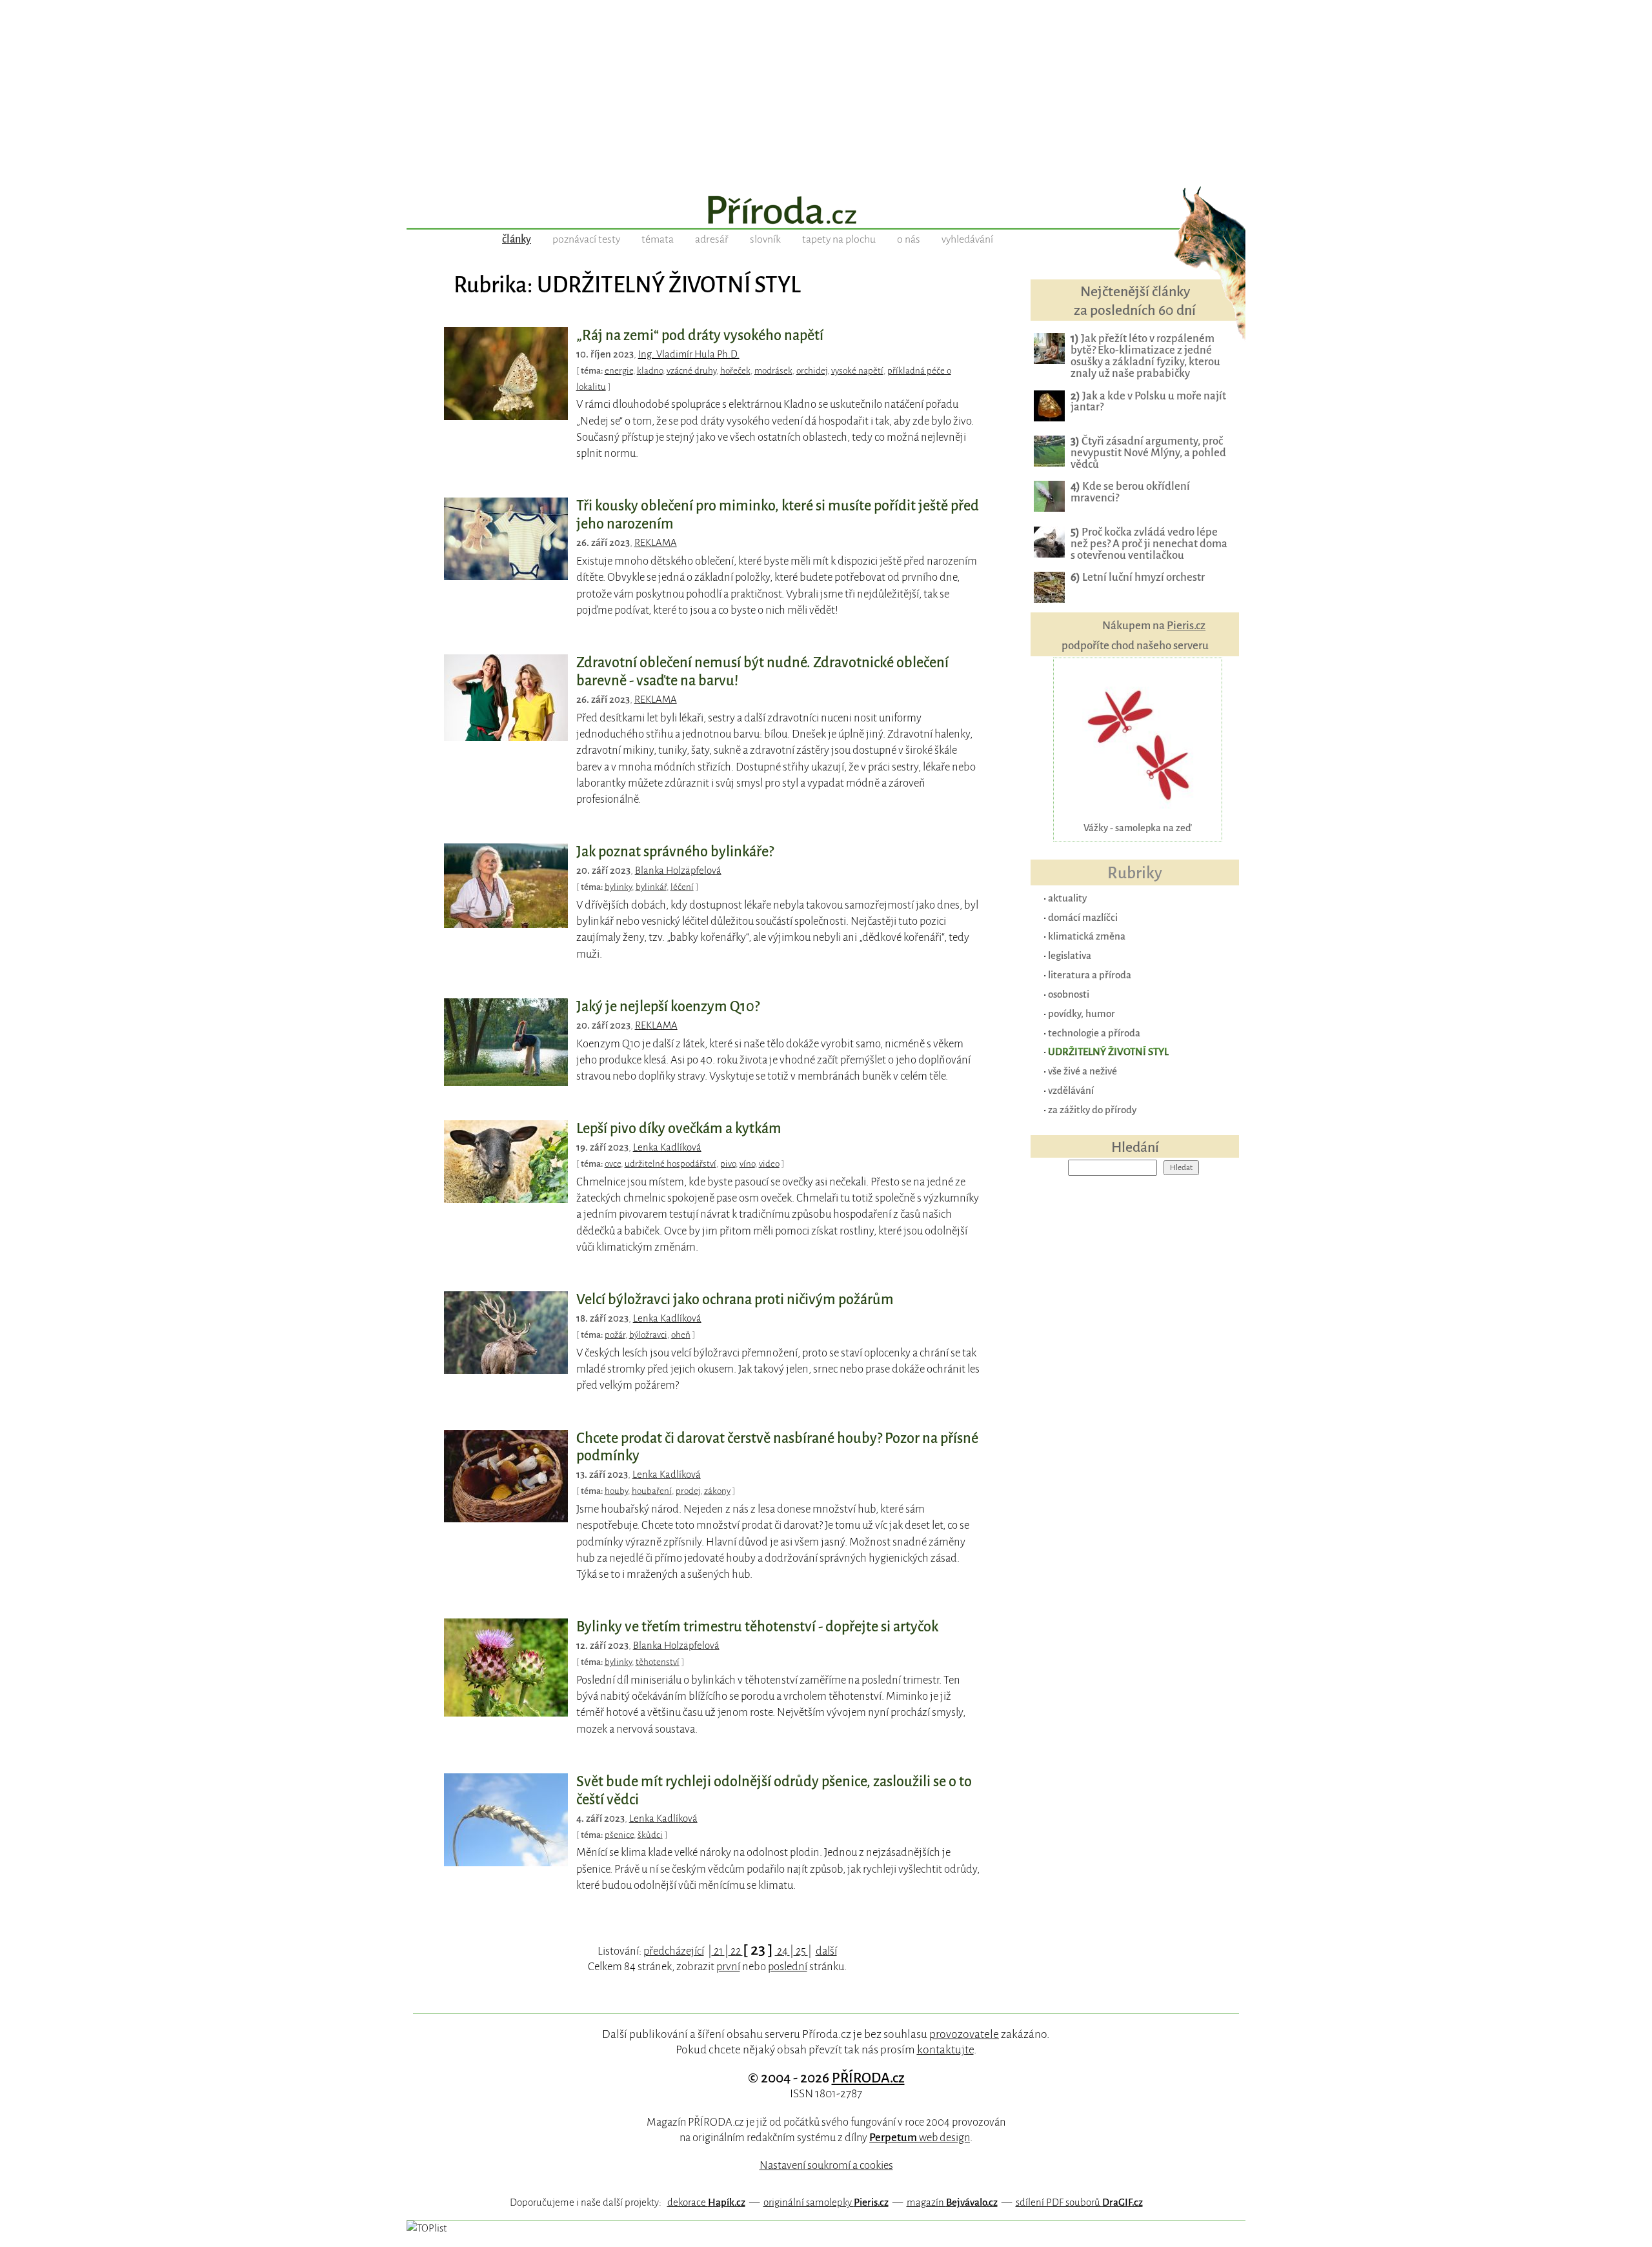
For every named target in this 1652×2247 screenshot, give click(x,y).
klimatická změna (1087, 936)
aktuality (1067, 898)
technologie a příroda (1094, 1033)
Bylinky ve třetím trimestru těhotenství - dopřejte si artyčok (757, 1627)
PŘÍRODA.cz (868, 2078)
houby (616, 1491)
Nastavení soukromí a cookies (826, 2165)
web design (920, 2138)
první (728, 1967)
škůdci (650, 1835)
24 (782, 1951)
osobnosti (1069, 994)
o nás (909, 239)
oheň (681, 1335)
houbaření (652, 1491)
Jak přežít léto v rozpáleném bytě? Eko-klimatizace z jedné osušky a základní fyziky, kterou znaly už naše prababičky (1145, 356)
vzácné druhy (691, 371)
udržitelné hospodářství (670, 1164)
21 (718, 1951)
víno (747, 1164)
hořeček (735, 371)
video (769, 1164)
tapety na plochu (839, 239)
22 (736, 1951)
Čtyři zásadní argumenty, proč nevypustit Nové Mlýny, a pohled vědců (1148, 453)
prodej (688, 1491)
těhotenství (658, 1662)
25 (801, 1951)
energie (619, 371)
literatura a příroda (1090, 975)
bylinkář (651, 887)
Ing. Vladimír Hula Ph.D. (689, 354)
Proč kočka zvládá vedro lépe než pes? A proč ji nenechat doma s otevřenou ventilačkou (1149, 544)
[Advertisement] (826, 90)
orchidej (812, 371)
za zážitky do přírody (1092, 1110)
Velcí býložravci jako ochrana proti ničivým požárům (735, 1300)
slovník (765, 239)
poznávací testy (586, 239)
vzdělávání (1071, 1090)
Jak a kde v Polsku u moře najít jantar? (1148, 402)
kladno (650, 371)
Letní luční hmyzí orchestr (1138, 577)
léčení (682, 887)
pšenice (619, 1835)
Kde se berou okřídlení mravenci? (1130, 492)
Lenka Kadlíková (667, 1147)
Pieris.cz (1186, 626)
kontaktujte (945, 2050)
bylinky (618, 887)
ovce (613, 1164)
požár (615, 1335)
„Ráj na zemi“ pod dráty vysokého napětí (700, 336)
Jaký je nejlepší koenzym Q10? (668, 1007)
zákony (717, 1491)
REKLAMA (656, 543)
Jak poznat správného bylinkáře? (675, 852)
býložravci (648, 1335)
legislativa (1070, 955)
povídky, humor (1082, 1013)
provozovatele (964, 2034)
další (826, 1951)
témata (658, 239)
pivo (728, 1164)
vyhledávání (967, 239)
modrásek (773, 371)
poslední (788, 1967)
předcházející (674, 1951)
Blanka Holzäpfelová (678, 871)
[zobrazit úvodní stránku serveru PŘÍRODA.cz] (826, 212)
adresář (712, 239)
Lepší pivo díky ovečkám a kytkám (679, 1129)
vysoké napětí (857, 371)
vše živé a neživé (1083, 1071)
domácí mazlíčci (1083, 917)
